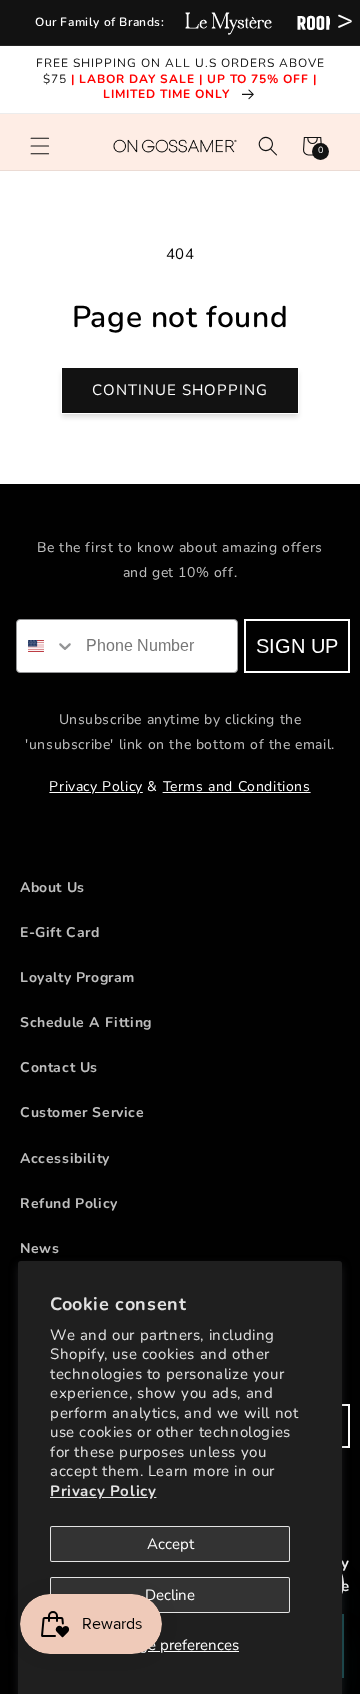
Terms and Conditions (237, 786)
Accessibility (65, 1158)
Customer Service (82, 1112)
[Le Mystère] (228, 22)
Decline (170, 1595)
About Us (52, 887)
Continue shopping (180, 390)
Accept (170, 1544)
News (39, 1248)
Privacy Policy (103, 1491)
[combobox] (48, 646)
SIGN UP (298, 646)
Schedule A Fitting (86, 1022)
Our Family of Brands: (100, 22)
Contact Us (59, 1067)
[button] (40, 146)
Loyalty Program (77, 977)
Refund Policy (69, 1203)
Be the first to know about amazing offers (180, 547)
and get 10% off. (180, 572)
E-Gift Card (60, 932)
